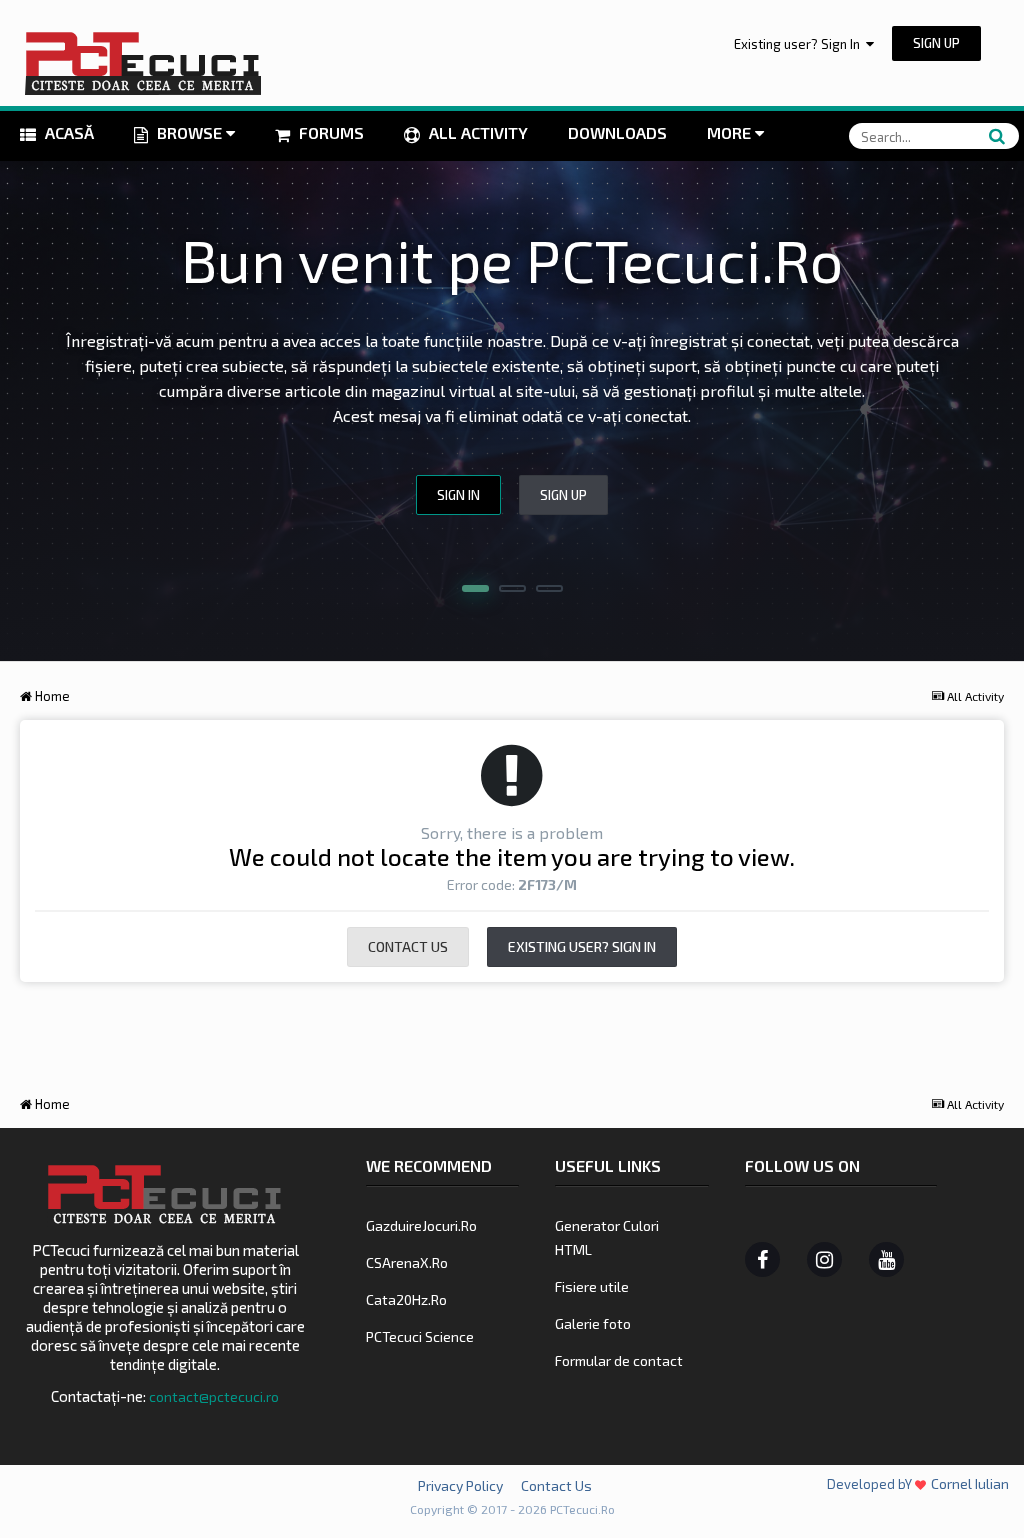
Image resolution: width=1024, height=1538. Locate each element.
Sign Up (936, 43)
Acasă (67, 132)
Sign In (458, 495)
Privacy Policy (460, 1485)
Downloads (617, 132)
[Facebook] (762, 1259)
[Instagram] (824, 1259)
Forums (329, 132)
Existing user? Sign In (800, 44)
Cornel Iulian (970, 1483)
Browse (189, 132)
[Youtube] (886, 1259)
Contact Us (408, 946)
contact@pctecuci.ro (214, 1396)
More (729, 132)
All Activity (476, 132)
